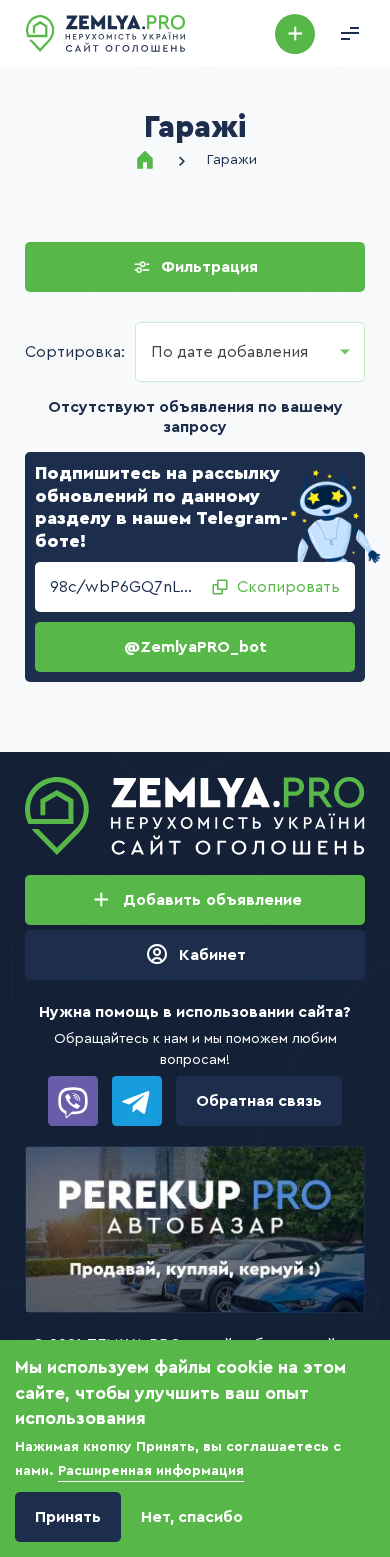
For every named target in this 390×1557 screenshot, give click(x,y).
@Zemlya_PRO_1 (137, 1101)
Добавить (295, 34)
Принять (68, 1517)
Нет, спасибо (192, 1517)
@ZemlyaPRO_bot (195, 647)
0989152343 (73, 1101)
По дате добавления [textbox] (229, 352)
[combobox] (250, 352)
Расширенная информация (151, 1471)
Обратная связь (259, 1101)
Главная (145, 160)
